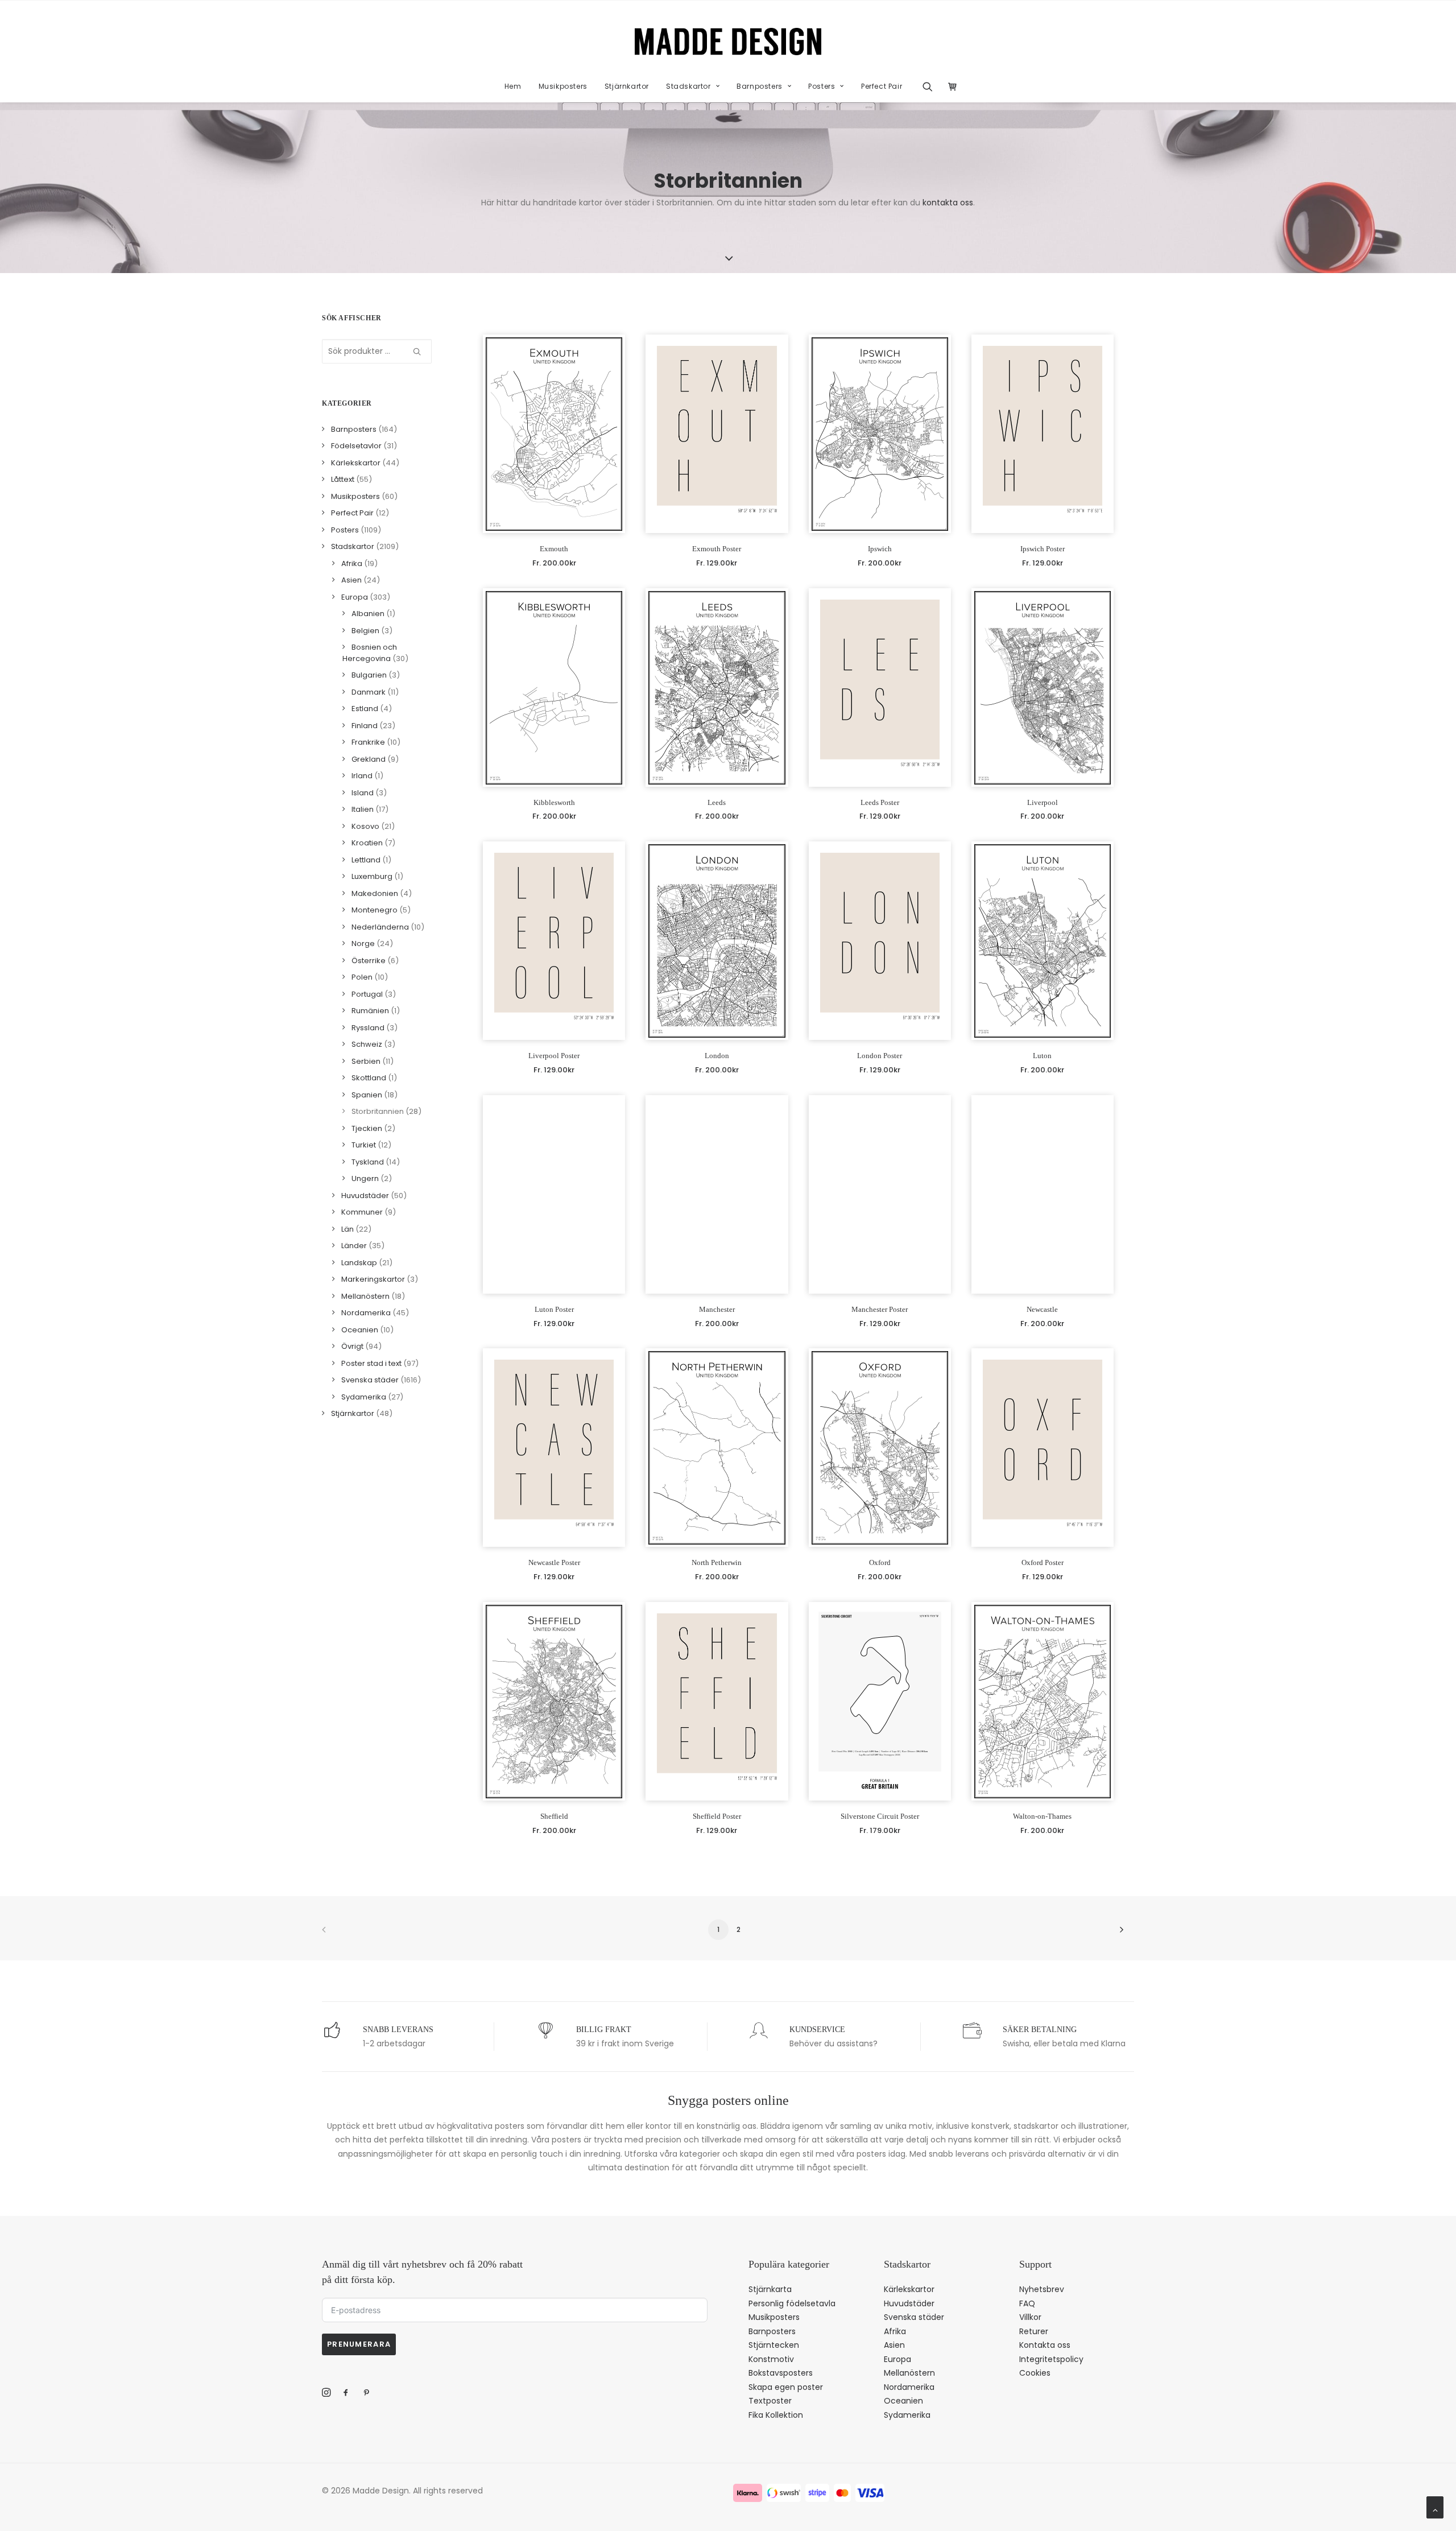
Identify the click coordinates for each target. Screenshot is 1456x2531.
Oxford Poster (1043, 1562)
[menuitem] (513, 86)
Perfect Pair (882, 86)
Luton (1042, 1056)
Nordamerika (909, 2387)
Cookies (1035, 2373)
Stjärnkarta (770, 2289)
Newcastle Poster (554, 1562)
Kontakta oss (1045, 2345)
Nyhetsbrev (1042, 2289)
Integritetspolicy (1051, 2359)
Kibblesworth (554, 802)
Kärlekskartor (909, 2289)
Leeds (717, 802)
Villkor (1030, 2317)
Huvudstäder (909, 2303)
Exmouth (554, 549)
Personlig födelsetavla (792, 2303)
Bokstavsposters (781, 2373)
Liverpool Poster (554, 1056)
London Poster (880, 1056)
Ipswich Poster (1043, 549)
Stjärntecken (774, 2345)
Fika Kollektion (776, 2415)
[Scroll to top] (1435, 2507)
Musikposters (563, 86)
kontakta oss (948, 203)
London (717, 1056)
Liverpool (1043, 802)
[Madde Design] (728, 42)
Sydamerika (907, 2415)
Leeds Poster (880, 802)
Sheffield (554, 1816)
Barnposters (760, 86)
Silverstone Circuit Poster (880, 1816)
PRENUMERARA (359, 2344)
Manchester (717, 1309)
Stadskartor (688, 86)
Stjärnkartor (627, 86)
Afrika (895, 2331)
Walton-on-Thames (1042, 1816)
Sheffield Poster (717, 1816)
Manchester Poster (880, 1309)
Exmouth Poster (717, 549)
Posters (822, 86)
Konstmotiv (771, 2359)
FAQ (1027, 2303)
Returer (1034, 2331)
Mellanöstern (909, 2373)
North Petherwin (717, 1562)
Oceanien (903, 2401)
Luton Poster (554, 1309)
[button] (931, 86)
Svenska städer (914, 2317)
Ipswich (880, 549)
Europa (897, 2359)
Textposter (770, 2401)
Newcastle (1042, 1309)
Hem (513, 86)
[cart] (950, 86)
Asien (894, 2345)
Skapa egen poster (786, 2387)
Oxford (880, 1562)
